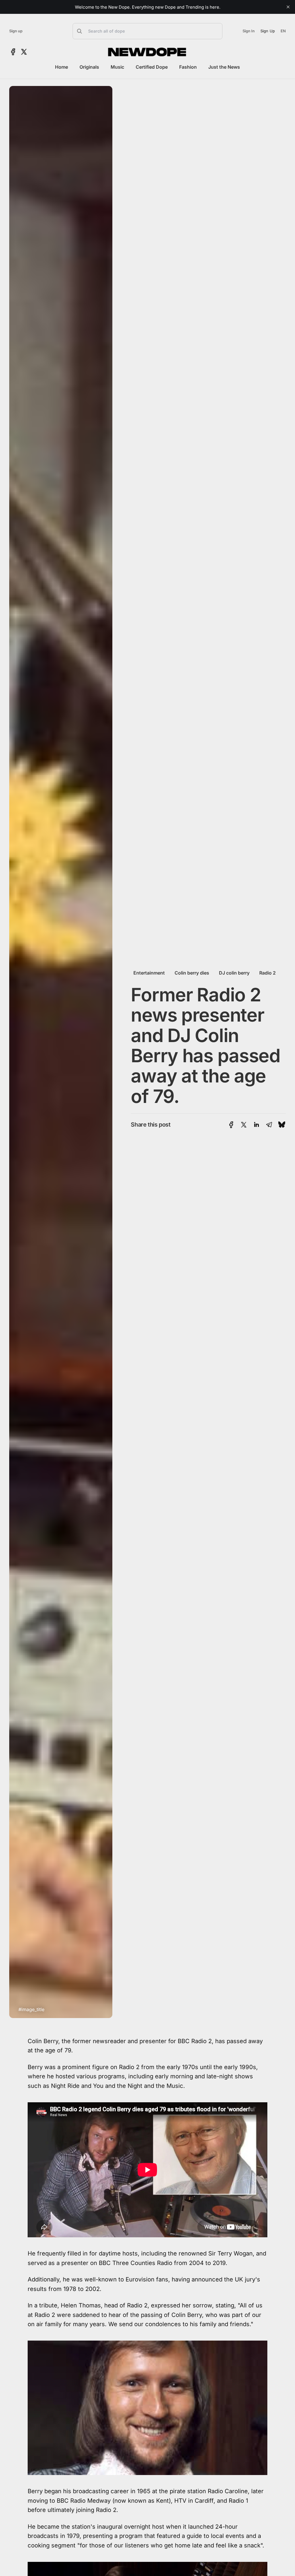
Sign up (16, 31)
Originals (89, 67)
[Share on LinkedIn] (256, 1125)
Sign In (249, 31)
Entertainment (149, 973)
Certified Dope (152, 67)
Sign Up (268, 31)
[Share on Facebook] (231, 1125)
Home (62, 67)
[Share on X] (244, 1125)
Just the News (224, 67)
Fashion (188, 67)
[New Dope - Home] (147, 52)
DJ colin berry (234, 973)
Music (117, 67)
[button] (147, 31)
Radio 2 (267, 973)
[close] (288, 7)
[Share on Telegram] (269, 1125)
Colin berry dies (192, 973)
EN (283, 31)
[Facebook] (13, 52)
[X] (24, 52)
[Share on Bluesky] (282, 1125)
